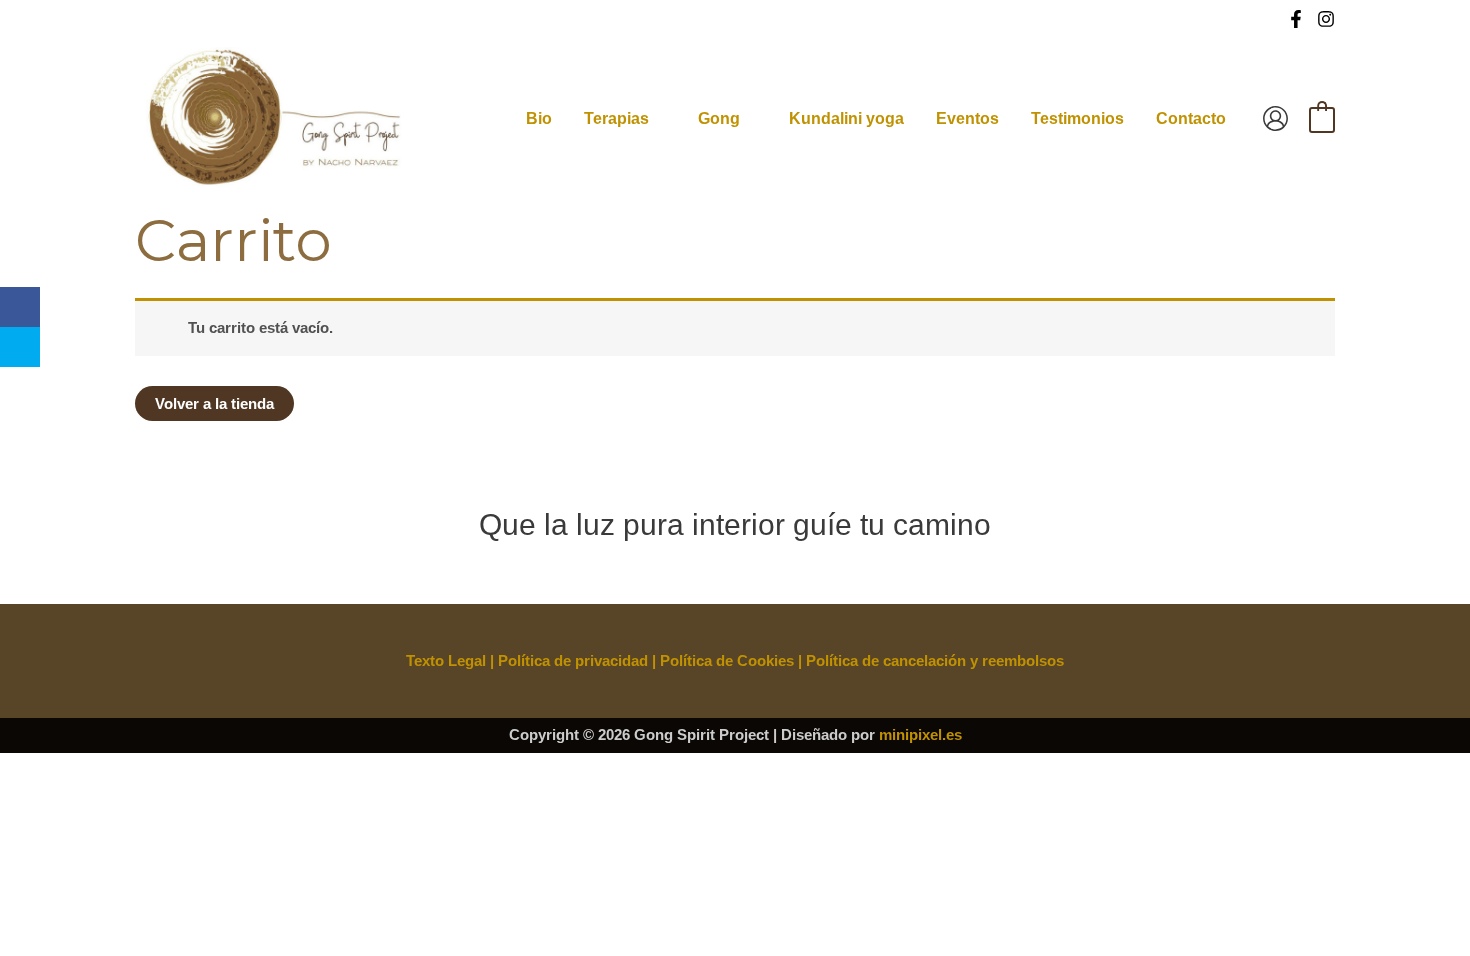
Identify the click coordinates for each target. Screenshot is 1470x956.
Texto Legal (446, 660)
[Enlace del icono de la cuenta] (1275, 118)
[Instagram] (1326, 19)
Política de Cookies (727, 660)
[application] (657, 119)
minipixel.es (920, 734)
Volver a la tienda (214, 403)
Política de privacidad (573, 660)
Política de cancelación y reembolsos (935, 660)
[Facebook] (1296, 19)
